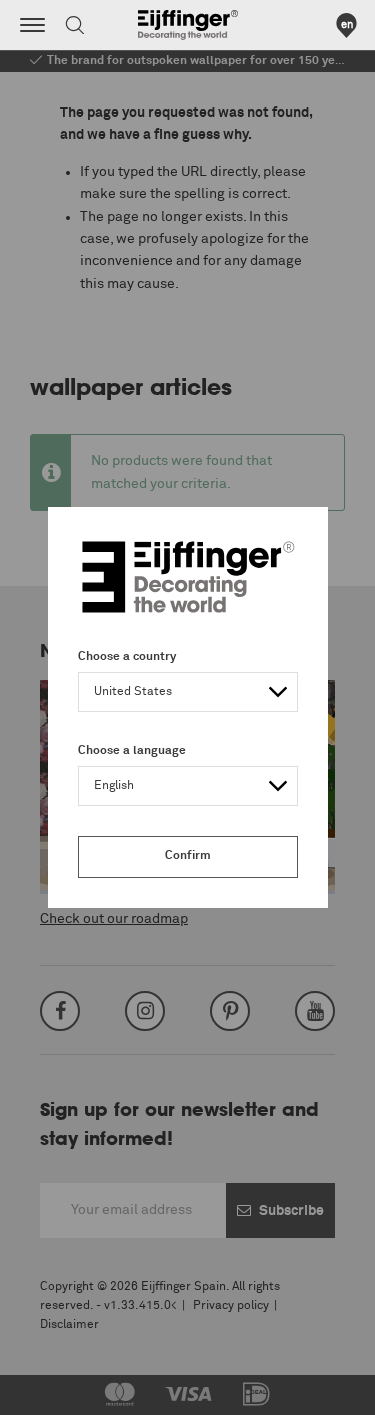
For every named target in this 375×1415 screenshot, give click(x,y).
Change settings (67, 1389)
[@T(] (32, 25)
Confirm (188, 856)
